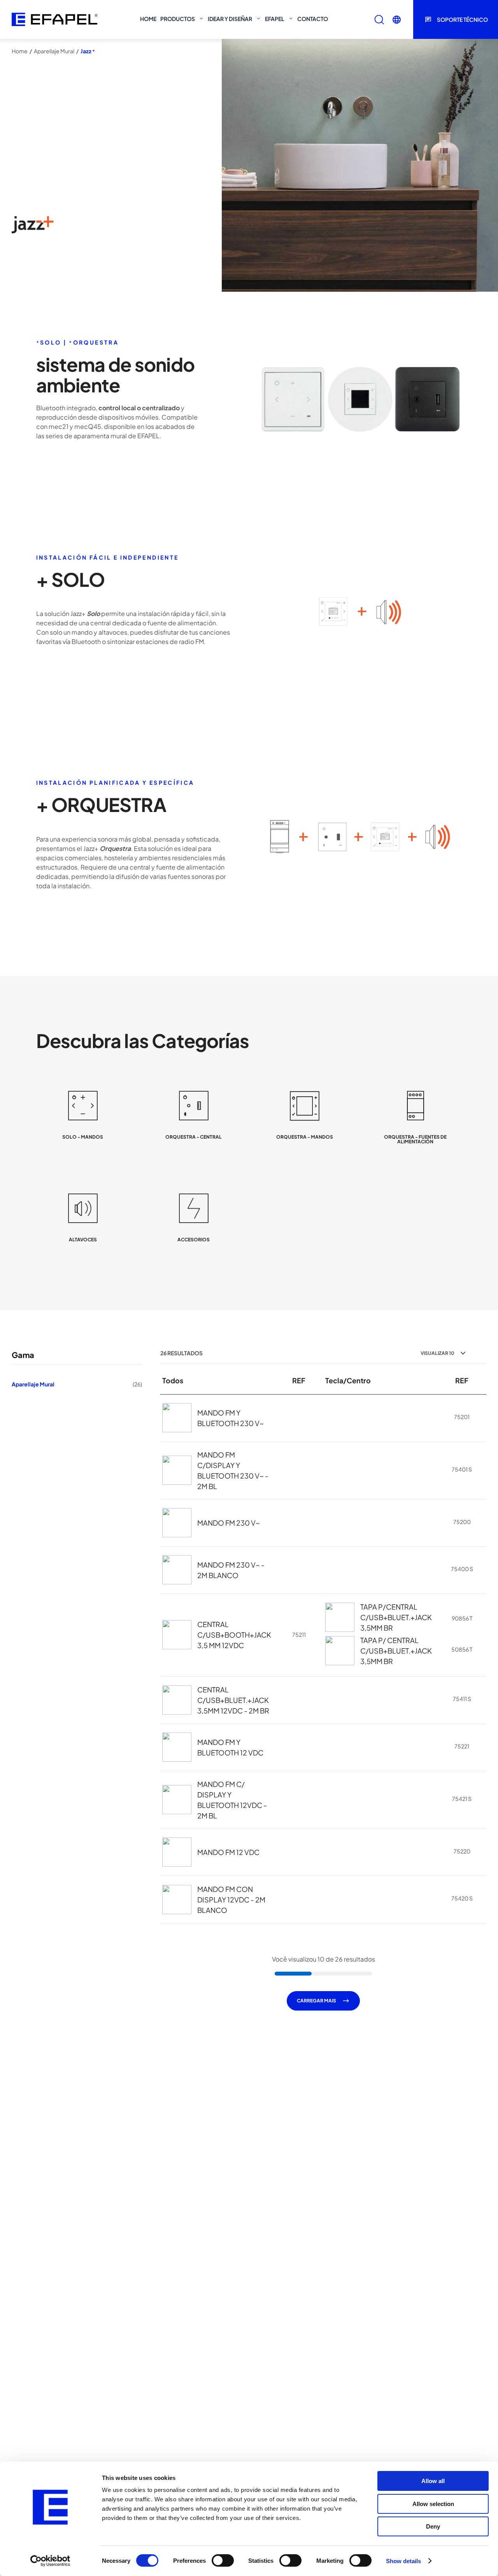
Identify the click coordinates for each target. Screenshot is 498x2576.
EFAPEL (275, 19)
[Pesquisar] (379, 20)
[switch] (223, 2560)
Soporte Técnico (462, 19)
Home (148, 19)
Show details (403, 2561)
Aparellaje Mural (54, 51)
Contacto (313, 19)
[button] (397, 20)
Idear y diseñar (230, 19)
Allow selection (433, 2504)
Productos (178, 19)
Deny (433, 2526)
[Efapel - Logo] (54, 19)
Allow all (433, 2481)
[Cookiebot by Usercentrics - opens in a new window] (50, 2561)
